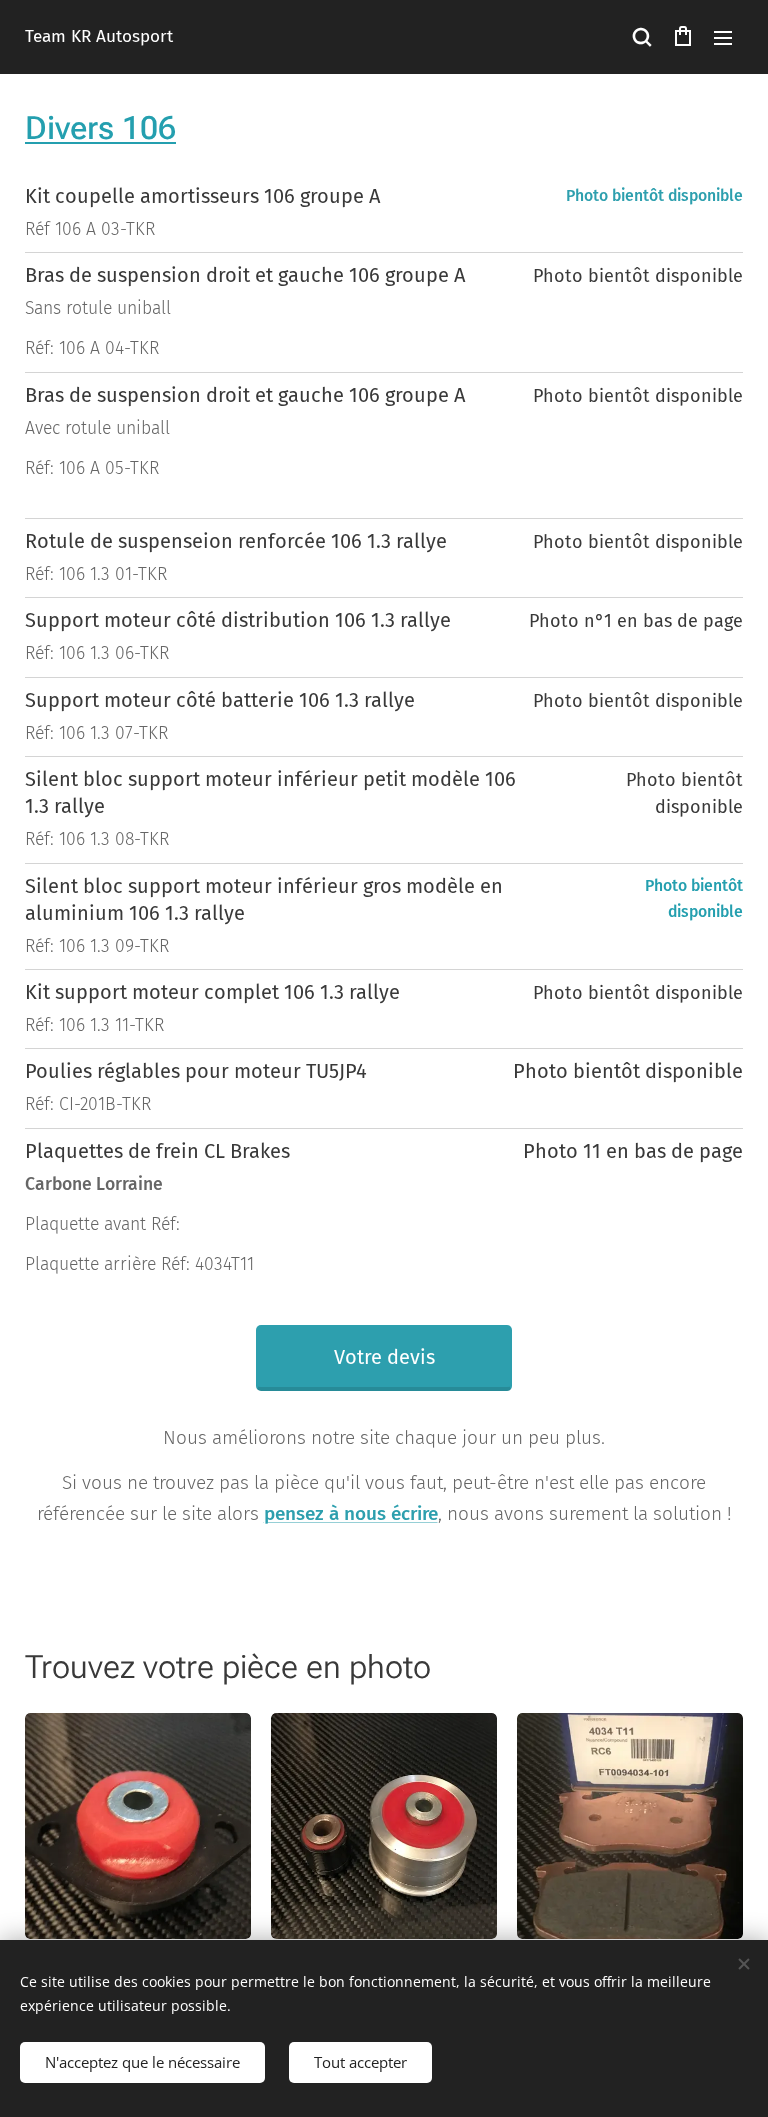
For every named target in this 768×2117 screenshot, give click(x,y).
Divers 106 (100, 128)
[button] (642, 37)
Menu (723, 37)
